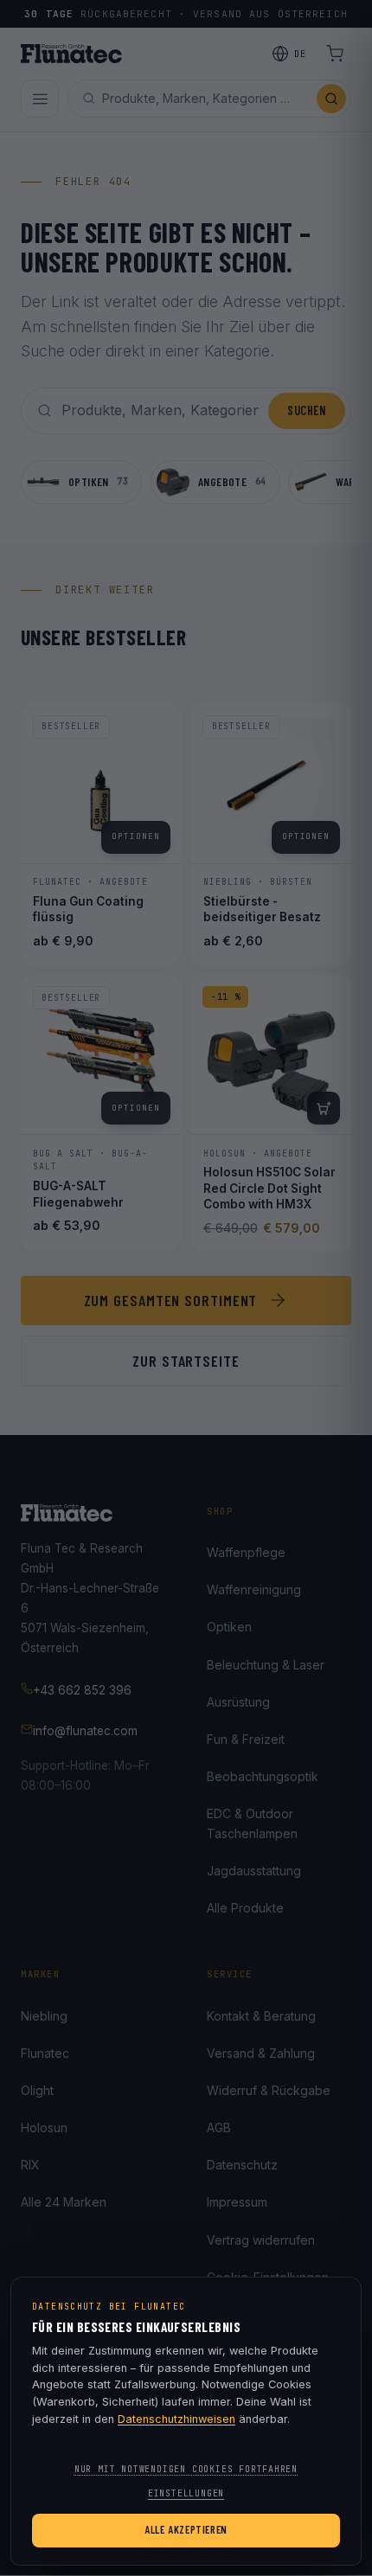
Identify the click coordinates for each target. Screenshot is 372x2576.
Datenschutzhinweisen (176, 2419)
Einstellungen (186, 2493)
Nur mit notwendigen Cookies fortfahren (186, 2469)
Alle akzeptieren (186, 2529)
